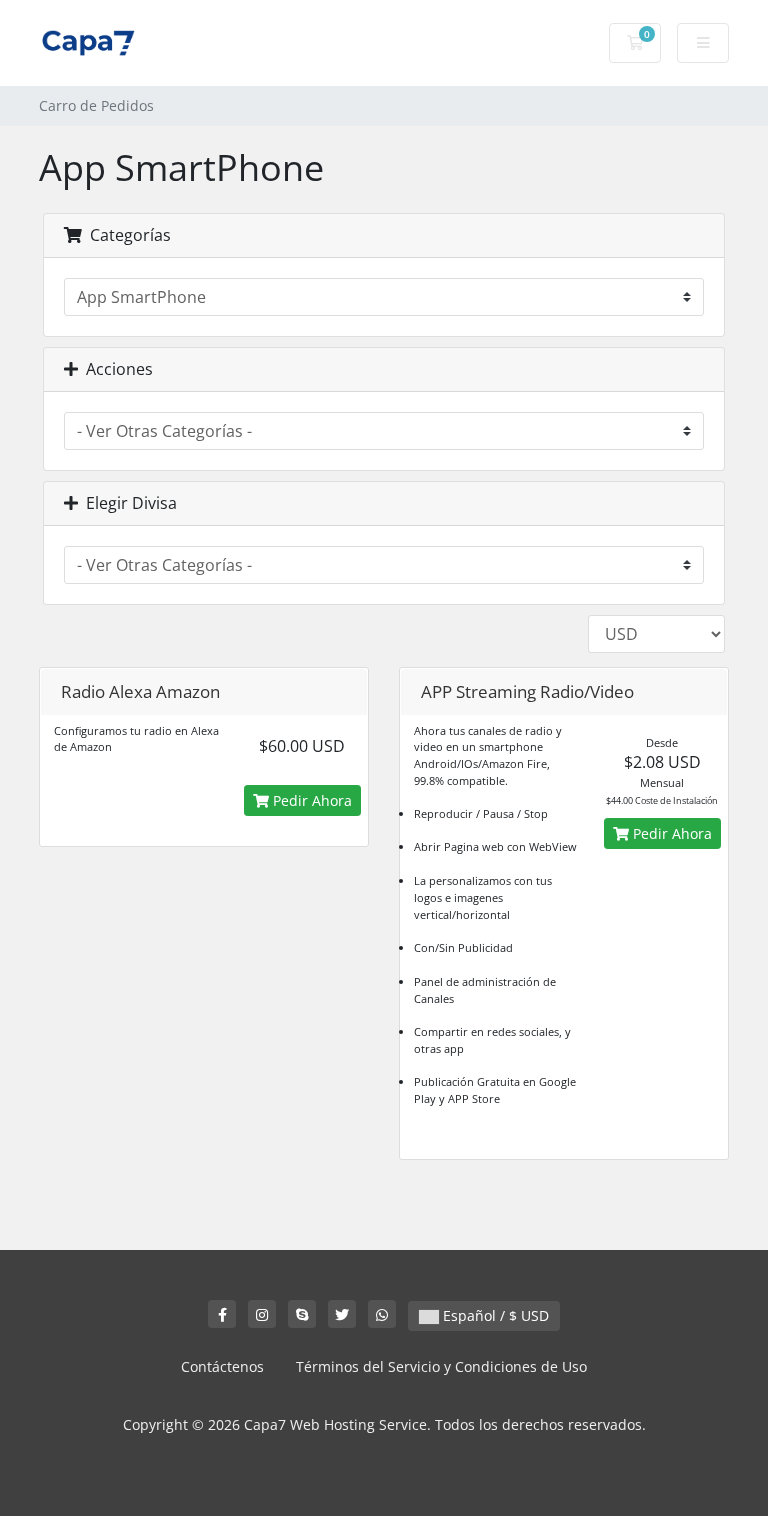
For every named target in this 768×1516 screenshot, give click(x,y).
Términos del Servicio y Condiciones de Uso (441, 1366)
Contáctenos (222, 1366)
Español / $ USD (494, 1315)
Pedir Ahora (310, 800)
